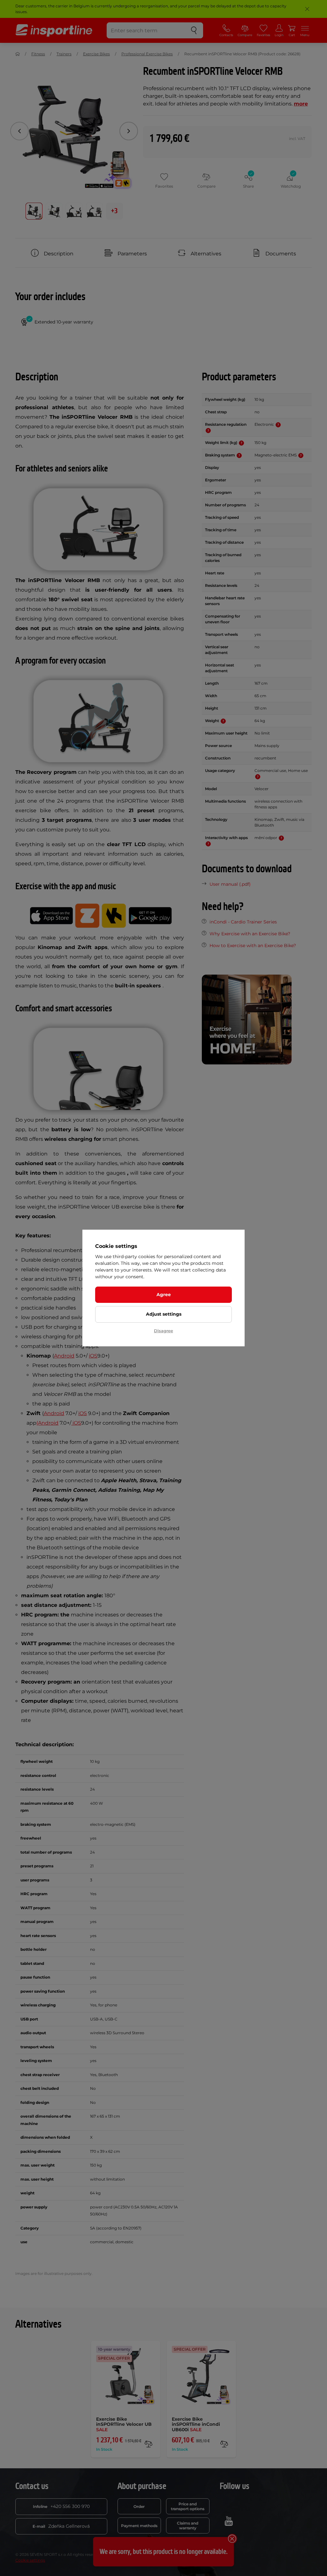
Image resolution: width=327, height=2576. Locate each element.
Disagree (163, 1331)
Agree (164, 1295)
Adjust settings (164, 1314)
